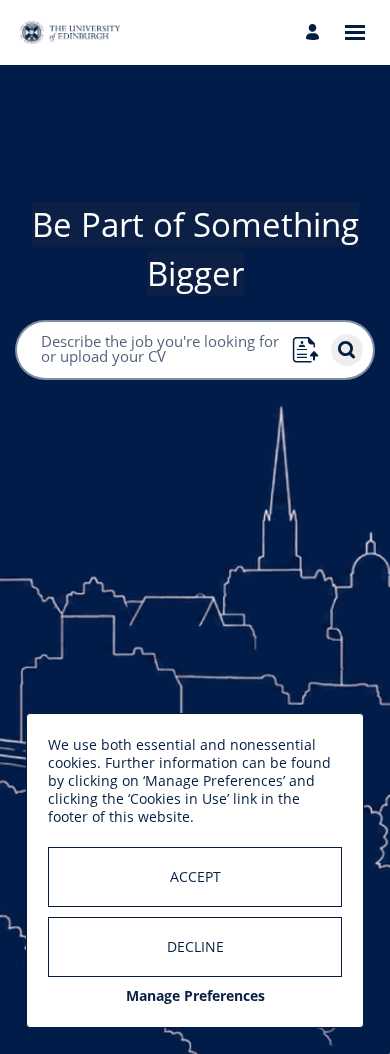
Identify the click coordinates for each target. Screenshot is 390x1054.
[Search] (347, 350)
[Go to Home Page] (70, 33)
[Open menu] (355, 32)
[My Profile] (315, 33)
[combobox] (154, 350)
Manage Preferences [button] (195, 995)
